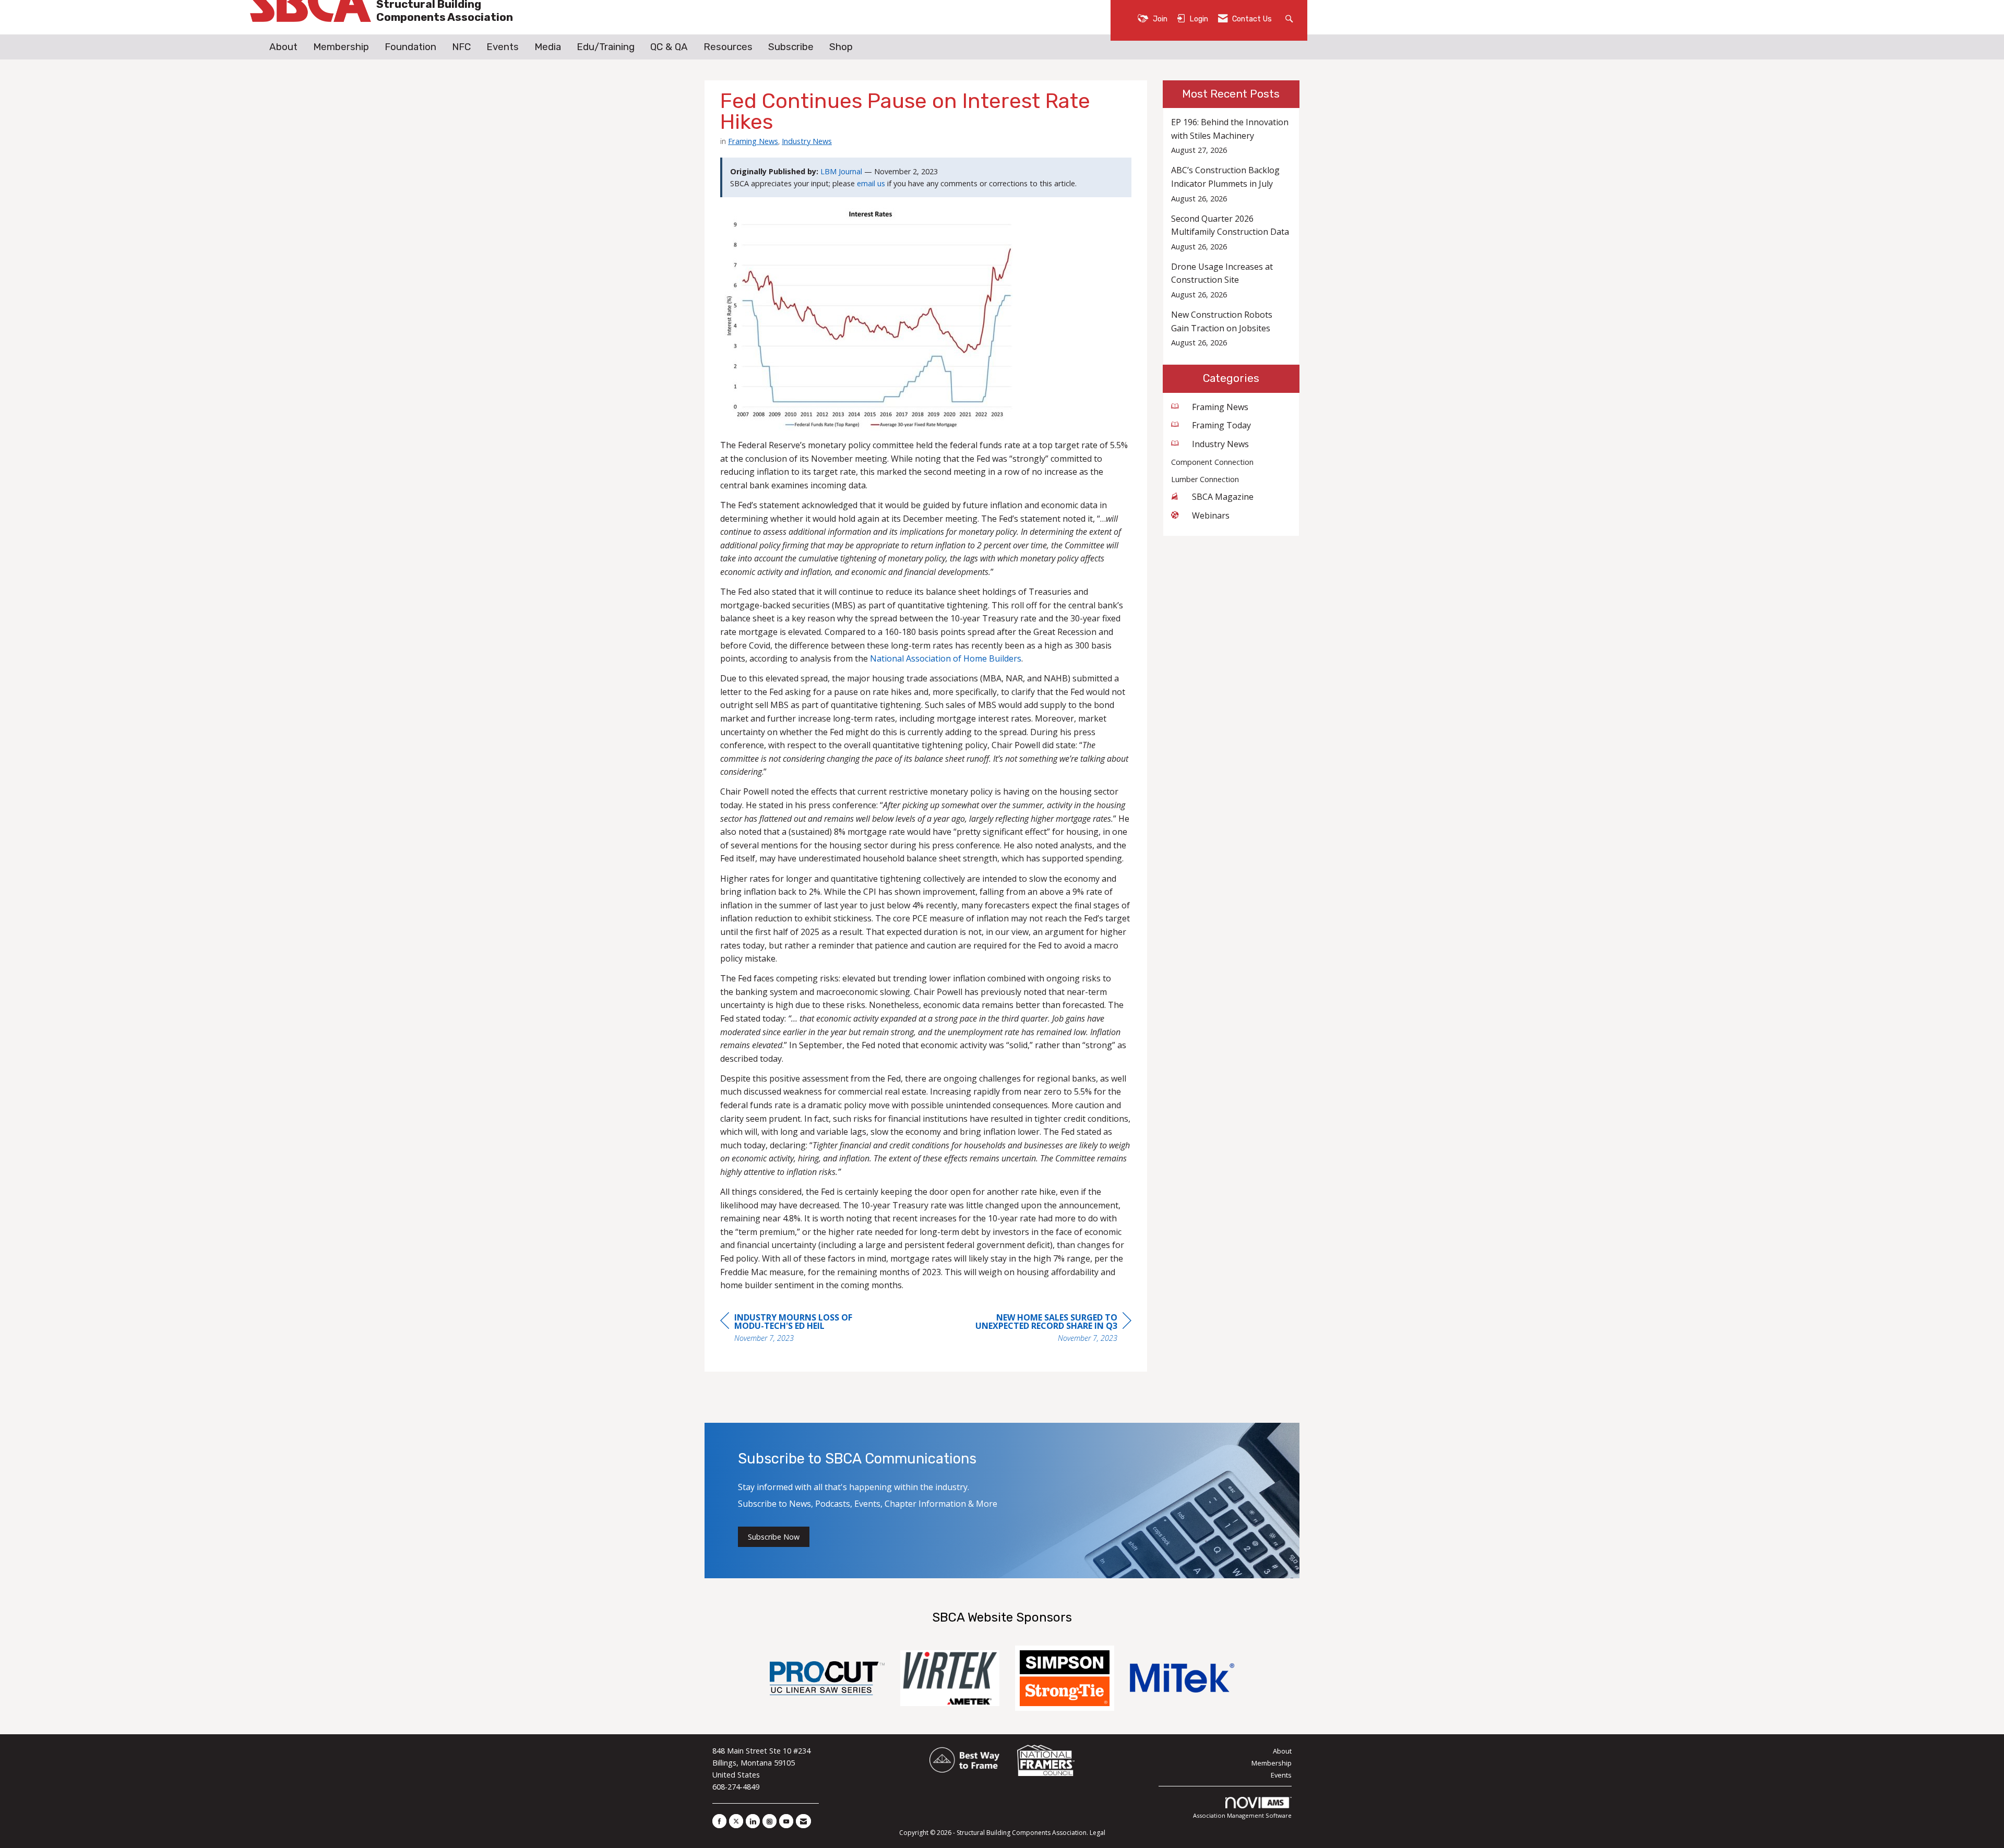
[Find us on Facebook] (719, 1821)
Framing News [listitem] (1220, 407)
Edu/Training (606, 47)
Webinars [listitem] (1211, 515)
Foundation (410, 47)
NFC (461, 47)
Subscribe (791, 47)
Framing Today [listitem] (1221, 425)
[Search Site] (1290, 18)
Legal (1098, 1833)
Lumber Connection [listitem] (1205, 479)
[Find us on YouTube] (786, 1821)
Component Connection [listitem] (1212, 462)
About (283, 47)
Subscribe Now (774, 1537)
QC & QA (669, 47)
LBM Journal (841, 171)
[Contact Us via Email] (803, 1821)
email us (871, 183)
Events (503, 47)
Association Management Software (1242, 1815)
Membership (341, 47)
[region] (1053, 1329)
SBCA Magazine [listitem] (1223, 497)
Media (548, 47)
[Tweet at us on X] (736, 1821)
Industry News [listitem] (1220, 444)
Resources (728, 47)
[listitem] (1231, 136)
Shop (841, 47)
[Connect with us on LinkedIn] (753, 1821)
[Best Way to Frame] (965, 1761)
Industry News (807, 141)
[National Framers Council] (1046, 1761)
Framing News (753, 141)
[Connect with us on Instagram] (770, 1821)
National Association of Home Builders (946, 658)
